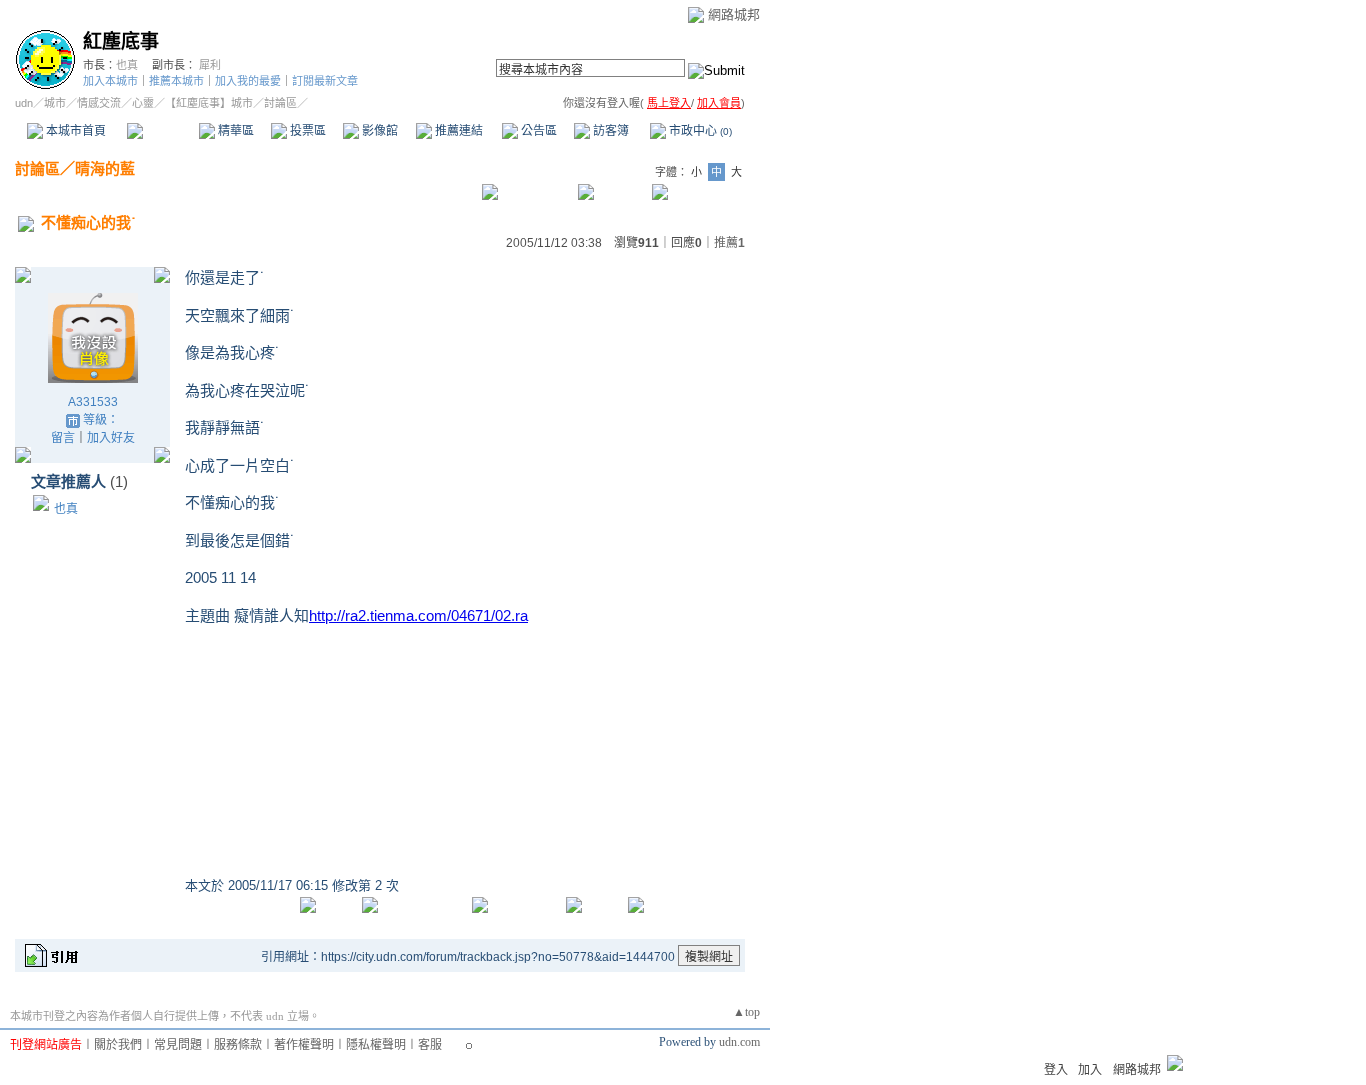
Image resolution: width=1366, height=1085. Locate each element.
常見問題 (178, 1045)
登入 (1056, 1070)
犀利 (210, 65)
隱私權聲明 (376, 1045)
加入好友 (111, 438)
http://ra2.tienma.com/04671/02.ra (418, 615)
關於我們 (118, 1045)
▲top (746, 1012)
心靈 (143, 103)
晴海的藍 (105, 168)
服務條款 (238, 1045)
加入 (1090, 1070)
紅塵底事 (121, 41)
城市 (55, 103)
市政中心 (699, 131)
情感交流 (99, 103)
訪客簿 (609, 131)
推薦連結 (457, 131)
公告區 (537, 131)
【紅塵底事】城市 (209, 103)
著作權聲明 (304, 1045)
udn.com (739, 1042)
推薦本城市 (176, 81)
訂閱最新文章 (325, 81)
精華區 (234, 131)
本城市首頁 (74, 131)
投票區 (306, 131)
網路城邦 (734, 14)
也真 (127, 65)
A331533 (93, 402)
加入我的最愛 (248, 81)
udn (24, 103)
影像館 (378, 131)
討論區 (162, 131)
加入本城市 (110, 81)
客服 (430, 1045)
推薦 (729, 243)
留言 (63, 438)
